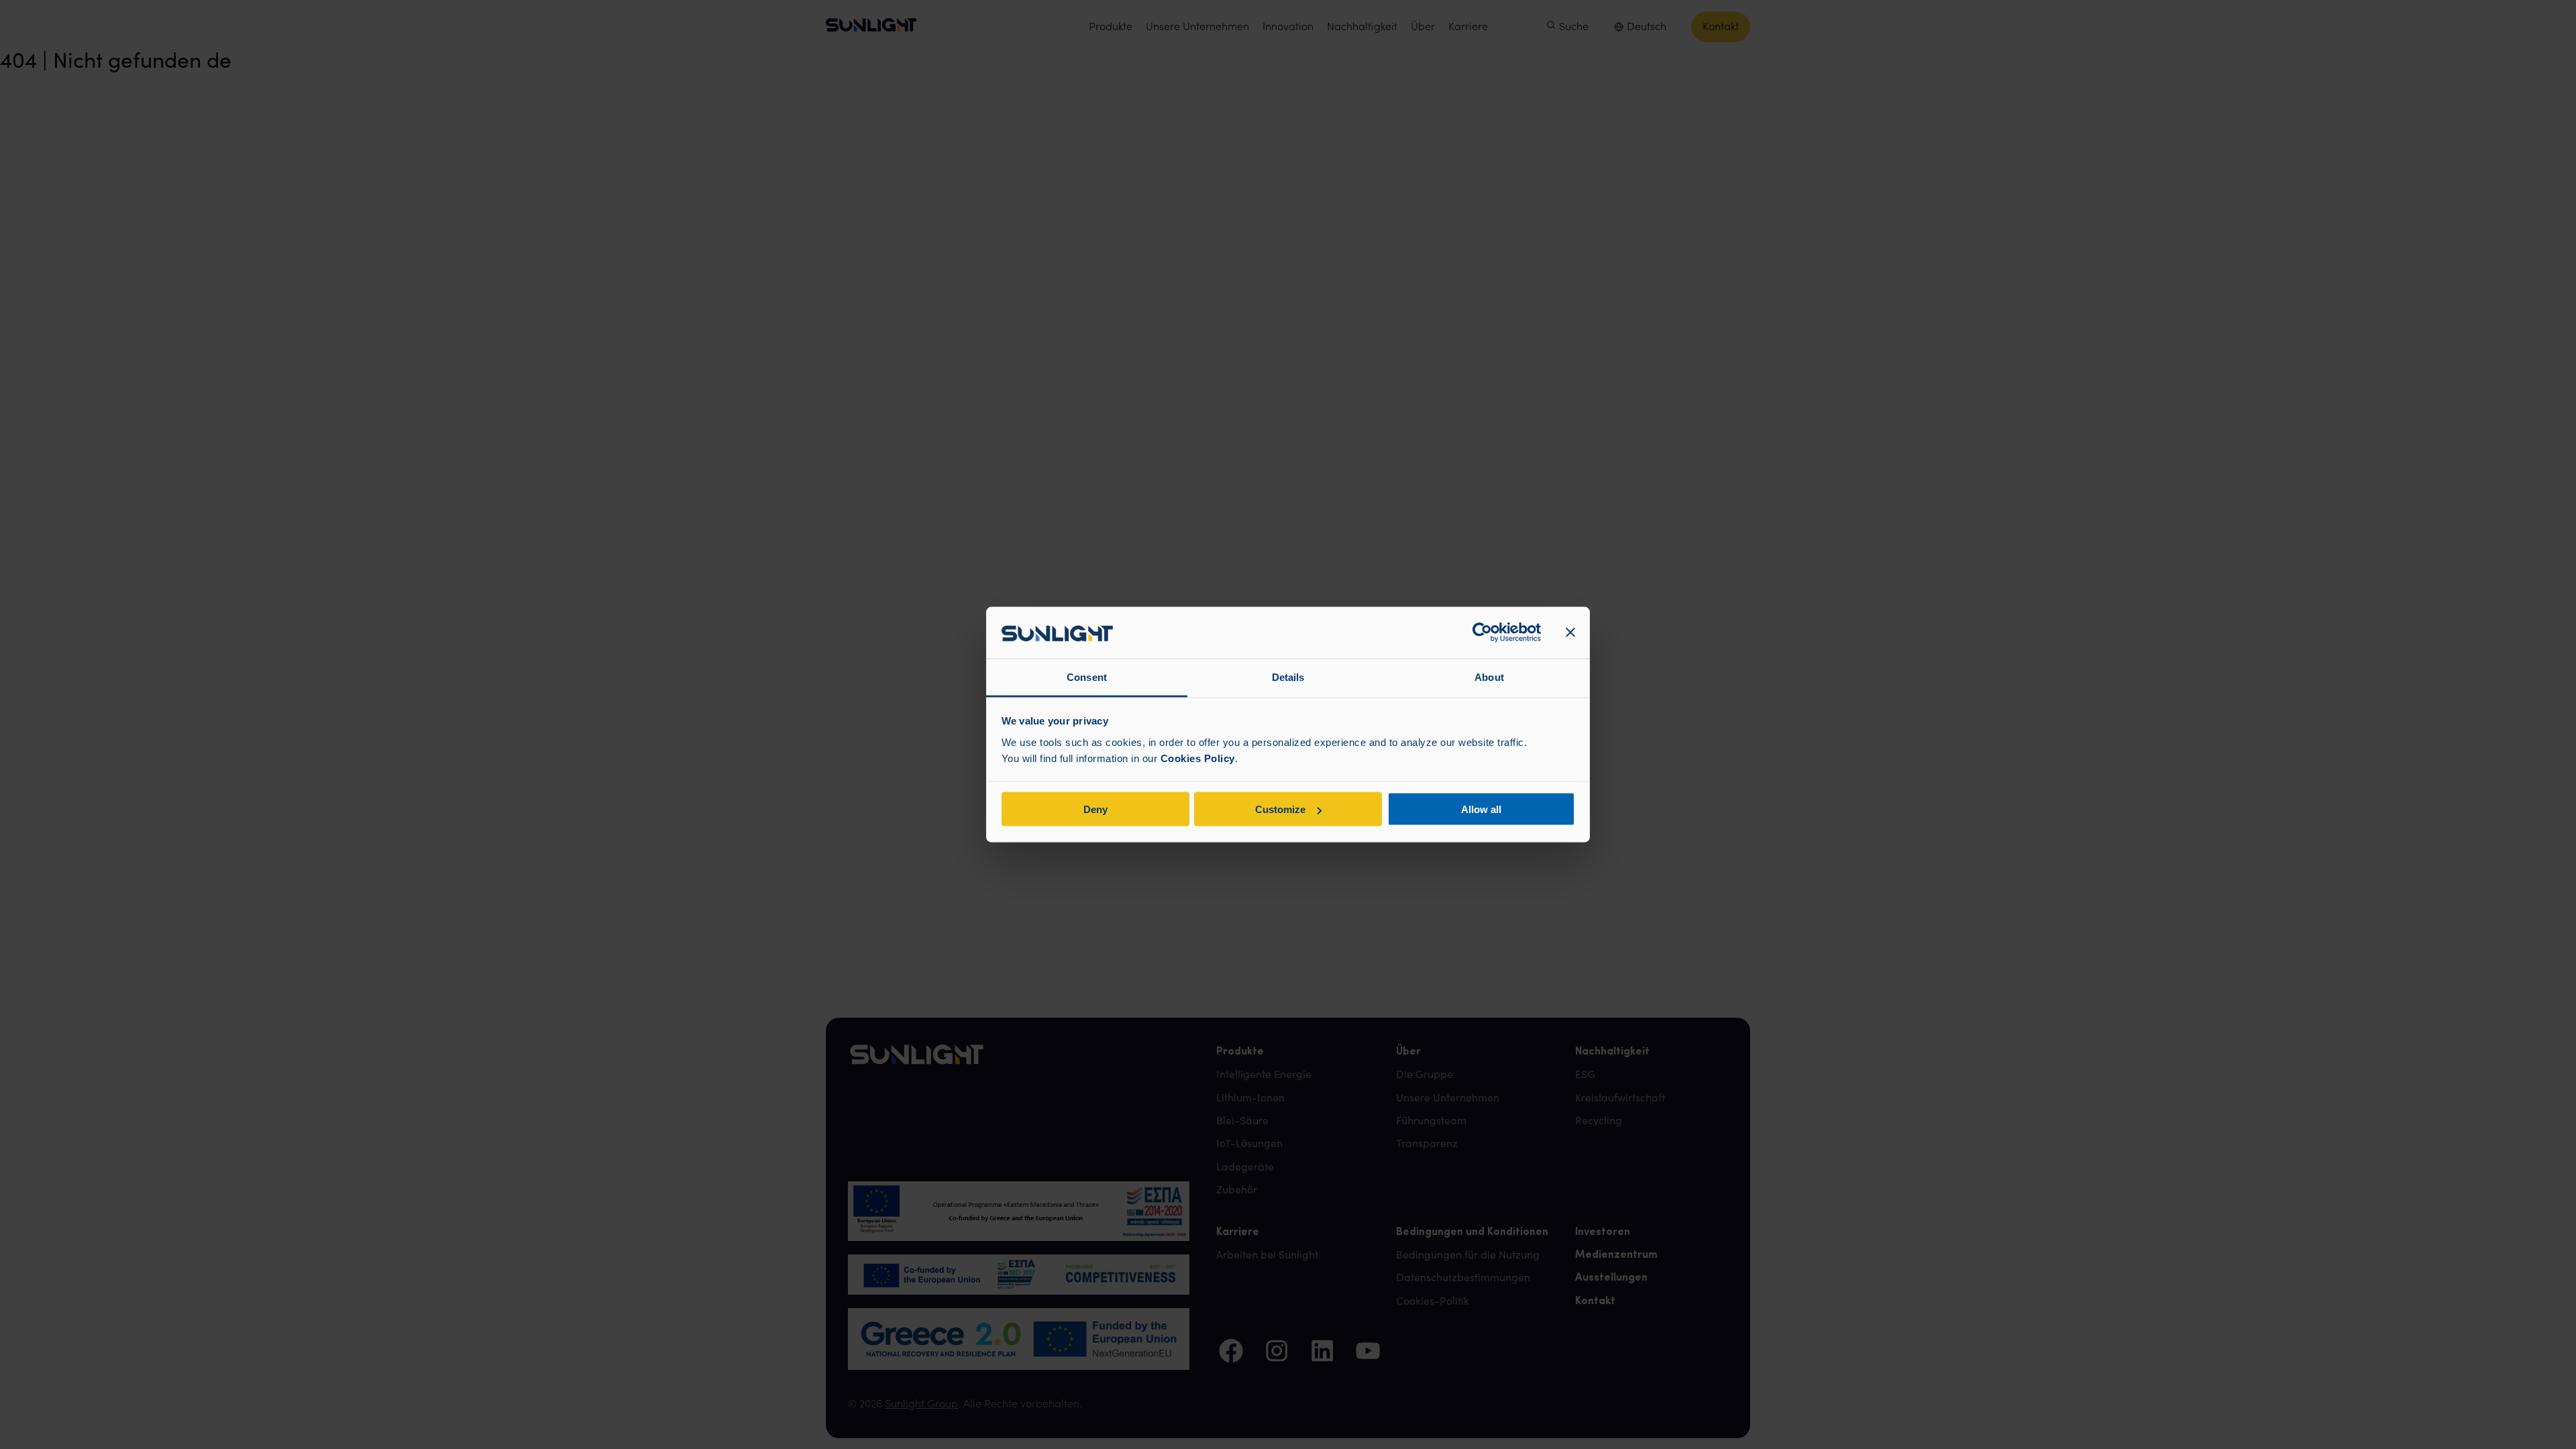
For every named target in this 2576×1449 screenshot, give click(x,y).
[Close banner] (1570, 633)
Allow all (1481, 809)
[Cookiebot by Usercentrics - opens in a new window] (1482, 633)
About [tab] (1489, 677)
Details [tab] (1288, 677)
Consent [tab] (1087, 677)
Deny (1095, 809)
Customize (1280, 809)
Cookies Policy (1198, 758)
